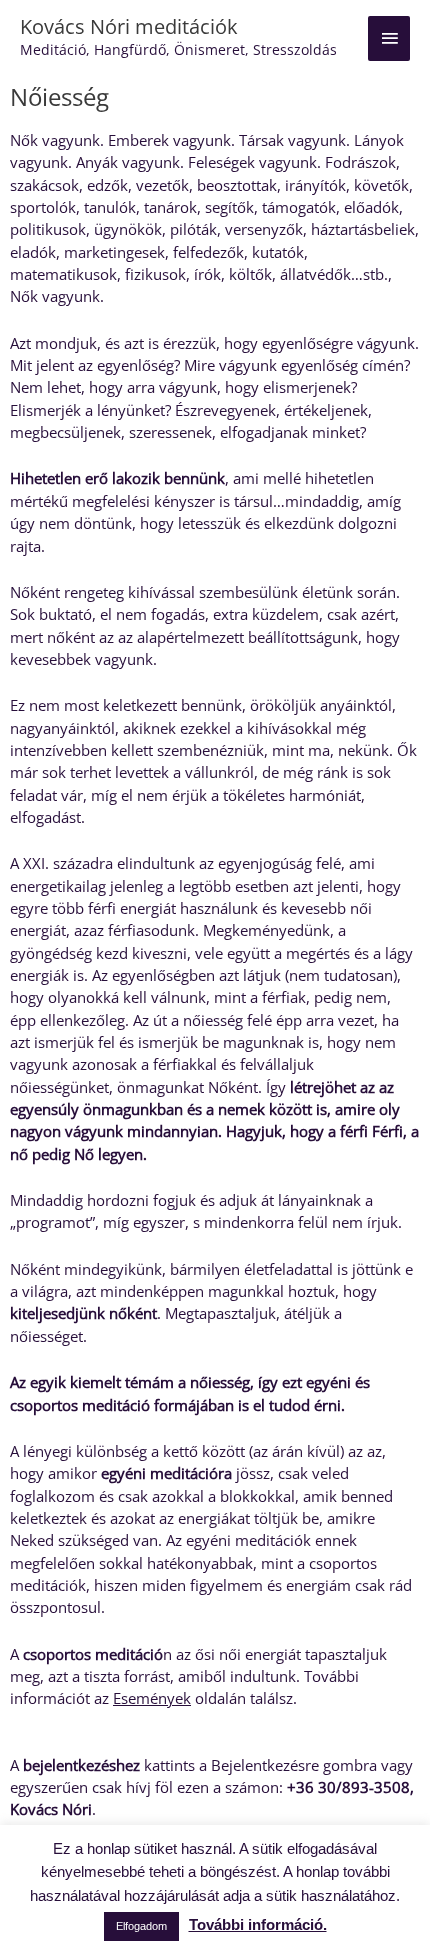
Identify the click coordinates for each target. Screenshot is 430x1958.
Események (152, 1698)
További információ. (258, 1924)
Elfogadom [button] (141, 1926)
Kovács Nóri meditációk (129, 26)
